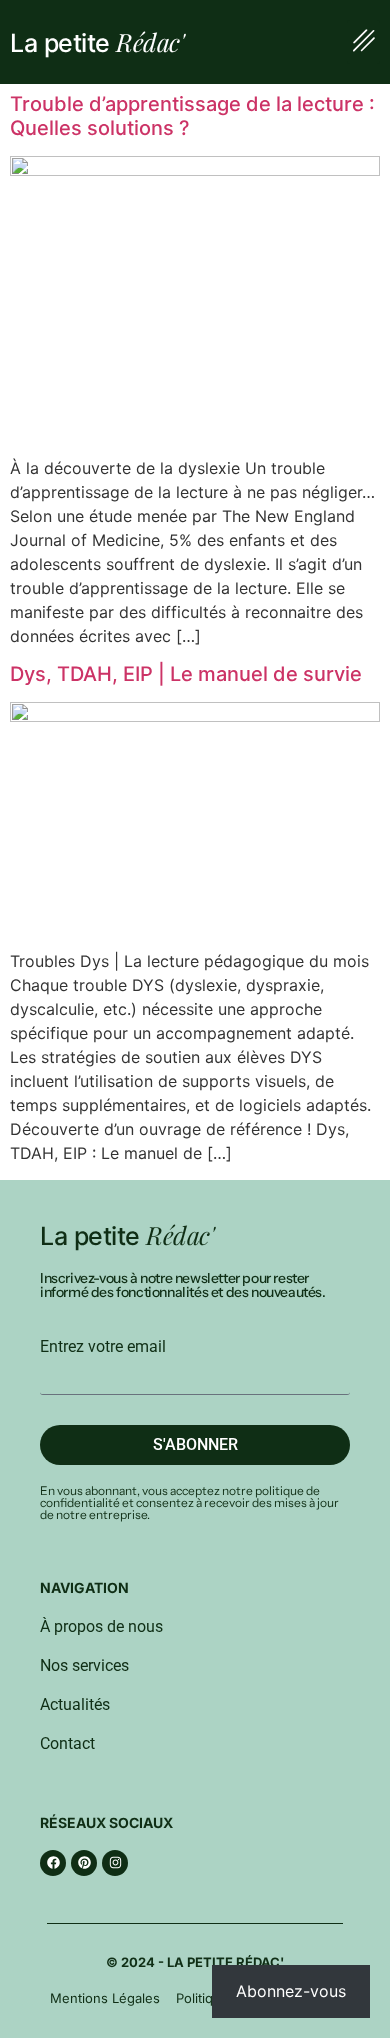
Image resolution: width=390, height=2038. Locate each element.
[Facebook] (53, 1863)
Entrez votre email (103, 1347)
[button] (363, 42)
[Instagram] (115, 1863)
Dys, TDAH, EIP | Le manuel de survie (186, 674)
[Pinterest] (84, 1863)
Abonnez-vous (291, 1991)
